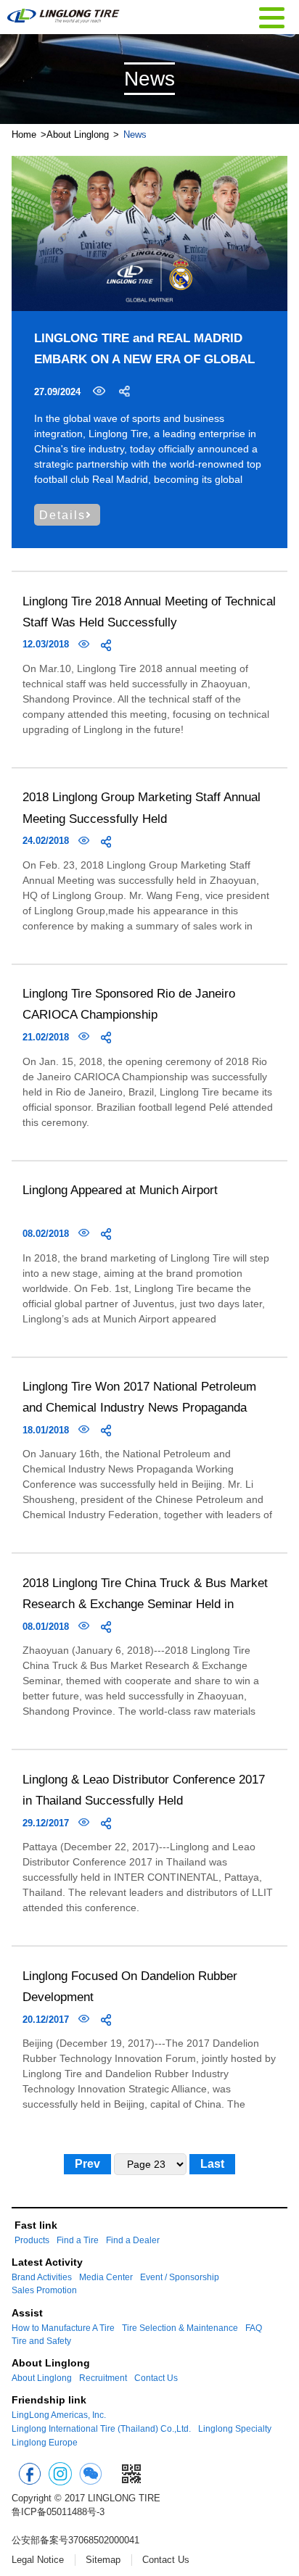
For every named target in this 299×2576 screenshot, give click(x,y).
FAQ (254, 2328)
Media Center (106, 2277)
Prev (87, 2164)
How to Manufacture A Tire (63, 2328)
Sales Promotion (44, 2290)
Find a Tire (78, 2240)
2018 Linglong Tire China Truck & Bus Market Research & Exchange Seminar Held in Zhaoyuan (145, 1604)
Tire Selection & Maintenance (180, 2328)
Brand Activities (42, 2277)
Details (62, 515)
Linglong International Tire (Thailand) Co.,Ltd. (101, 2429)
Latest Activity (47, 2262)
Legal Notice (38, 2560)
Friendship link (49, 2400)
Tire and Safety (41, 2341)
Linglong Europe (45, 2443)
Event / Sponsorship (180, 2277)
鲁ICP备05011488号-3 (58, 2512)
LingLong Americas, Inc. (59, 2415)
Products (32, 2240)
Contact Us (156, 2378)
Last (212, 2164)
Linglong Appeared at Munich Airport (120, 1190)
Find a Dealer (133, 2240)
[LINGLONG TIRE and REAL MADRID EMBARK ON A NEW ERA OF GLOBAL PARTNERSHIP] (150, 233)
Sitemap (103, 2560)
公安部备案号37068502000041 (75, 2540)
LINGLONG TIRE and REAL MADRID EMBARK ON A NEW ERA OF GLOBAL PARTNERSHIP (144, 359)
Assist (27, 2313)
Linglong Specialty (235, 2429)
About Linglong (78, 134)
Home (24, 134)
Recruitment (103, 2378)
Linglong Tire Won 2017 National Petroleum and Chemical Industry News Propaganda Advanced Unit (139, 1407)
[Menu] (272, 16)
